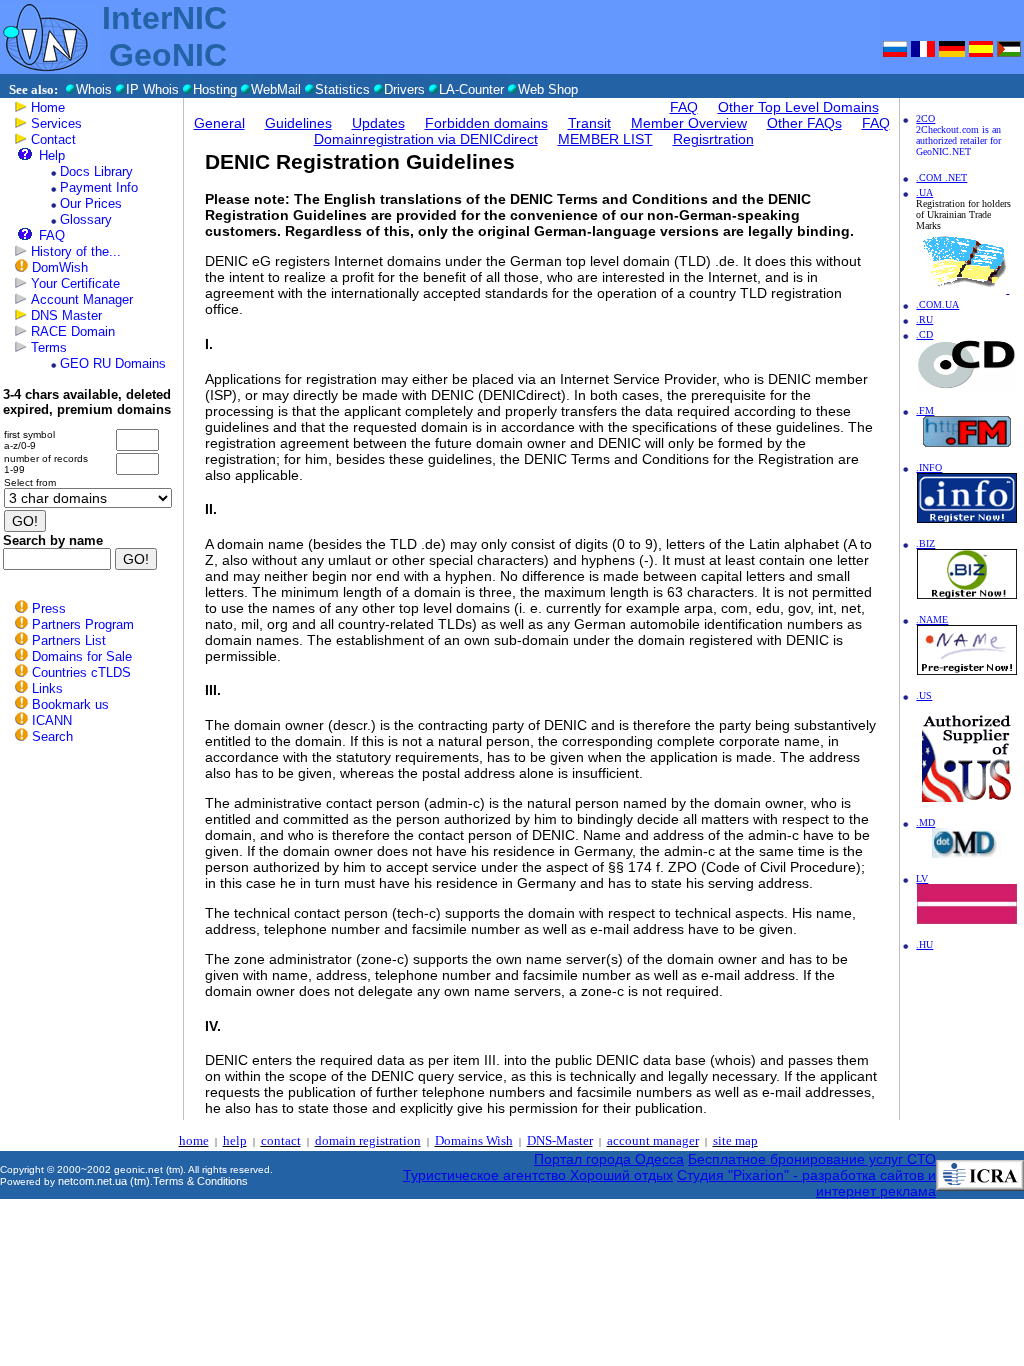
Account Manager (82, 299)
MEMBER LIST (605, 139)
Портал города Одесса (609, 1159)
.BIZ (925, 543)
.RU (924, 319)
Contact (53, 139)
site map (735, 1140)
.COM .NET (941, 177)
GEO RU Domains (113, 363)
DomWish (60, 267)
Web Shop (548, 89)
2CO (925, 118)
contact (281, 1140)
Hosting (215, 89)
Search (52, 736)
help (235, 1140)
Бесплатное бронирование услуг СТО (812, 1159)
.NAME (932, 619)
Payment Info (99, 187)
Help (52, 155)
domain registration (368, 1140)
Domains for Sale (82, 656)
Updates (378, 123)
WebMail (276, 89)
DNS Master (66, 315)
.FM (925, 410)
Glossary (86, 219)
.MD (925, 822)
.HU (924, 944)
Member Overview (689, 123)
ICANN (52, 720)
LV (922, 878)
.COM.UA (937, 304)
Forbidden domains (486, 123)
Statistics (342, 89)
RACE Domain (73, 331)
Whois (94, 89)
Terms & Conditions (200, 1181)
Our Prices (91, 203)
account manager (653, 1140)
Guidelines (298, 123)
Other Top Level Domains (798, 107)
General (219, 123)
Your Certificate (75, 283)
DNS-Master (560, 1140)
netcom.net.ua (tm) (104, 1181)
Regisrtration (713, 139)
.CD (924, 334)
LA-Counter (471, 89)
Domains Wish (474, 1140)
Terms (49, 347)
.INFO (929, 467)
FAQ (52, 235)
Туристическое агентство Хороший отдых (538, 1175)
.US (924, 695)
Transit (589, 123)
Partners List (69, 640)
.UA (924, 192)
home (194, 1140)
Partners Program (83, 624)
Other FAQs (804, 123)
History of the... (76, 251)
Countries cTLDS (81, 672)
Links (47, 688)
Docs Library (96, 171)
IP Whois (152, 89)
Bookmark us (70, 704)
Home (48, 107)
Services (56, 123)
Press (49, 608)
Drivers (404, 89)
